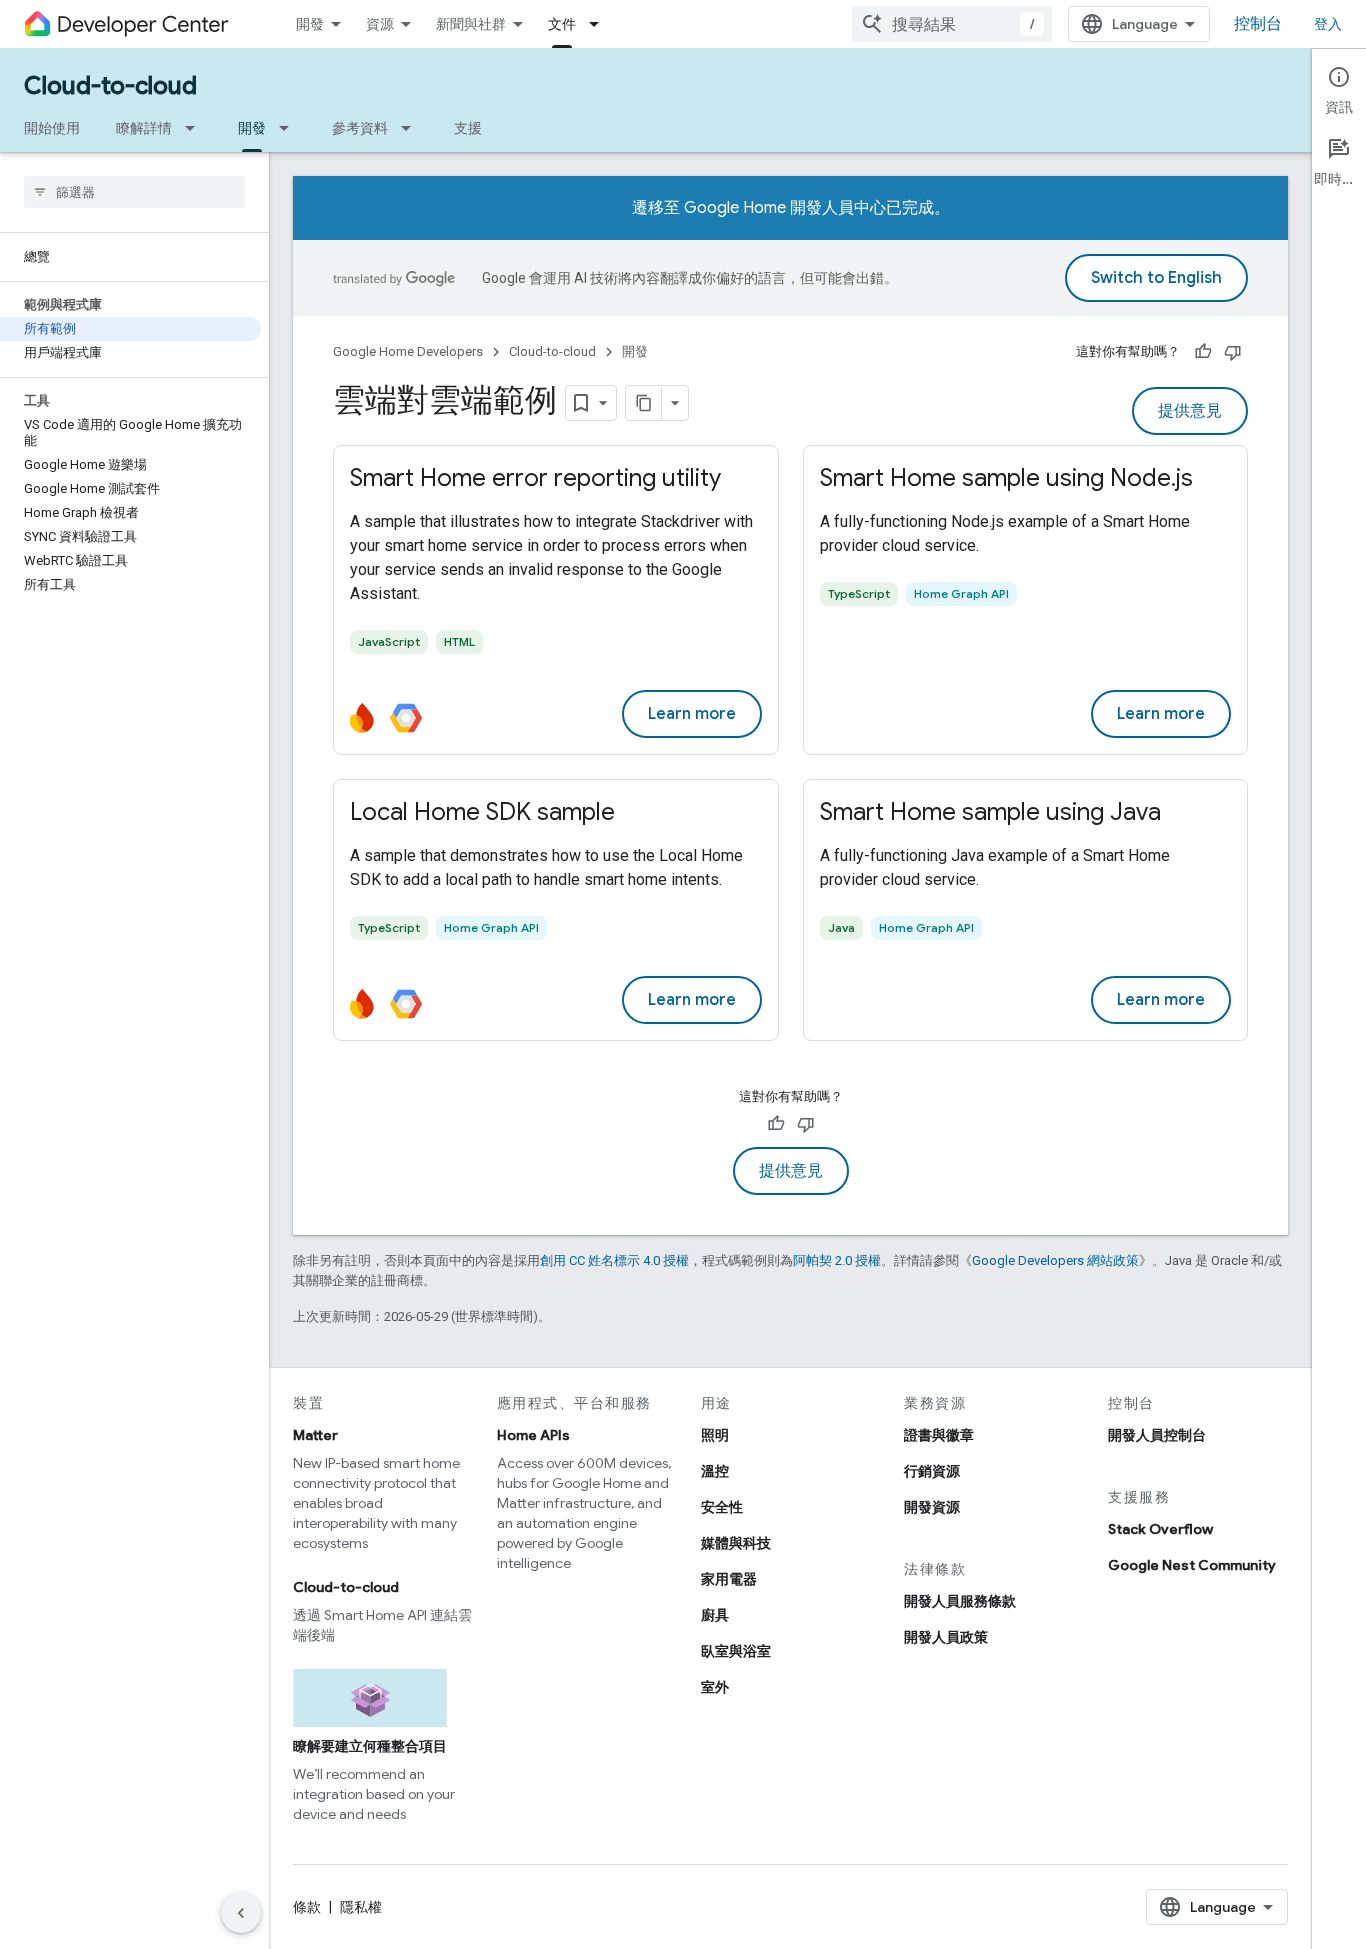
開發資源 (932, 1507)
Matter (315, 1435)
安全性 (722, 1507)
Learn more (692, 714)
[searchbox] (134, 192)
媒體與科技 (736, 1543)
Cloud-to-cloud (110, 86)
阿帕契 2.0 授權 (837, 1260)
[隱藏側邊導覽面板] (241, 1913)
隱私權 (361, 1907)
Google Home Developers (408, 351)
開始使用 (52, 128)
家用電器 (729, 1579)
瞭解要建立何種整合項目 (370, 1746)
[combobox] (952, 24)
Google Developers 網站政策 (1055, 1260)
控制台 (1258, 24)
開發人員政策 (946, 1637)
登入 (1328, 24)
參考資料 (360, 128)
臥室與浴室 (736, 1651)
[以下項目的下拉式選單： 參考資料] (412, 128)
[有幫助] (1203, 352)
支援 (468, 128)
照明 (715, 1435)
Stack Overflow (1160, 1529)
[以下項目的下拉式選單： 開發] (290, 128)
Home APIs (533, 1435)
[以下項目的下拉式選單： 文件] (600, 24)
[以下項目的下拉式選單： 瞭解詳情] (196, 128)
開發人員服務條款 (960, 1601)
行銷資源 (932, 1471)
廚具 (715, 1615)
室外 (715, 1687)
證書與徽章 (939, 1435)
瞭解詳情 (144, 128)
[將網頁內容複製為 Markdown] (644, 403)
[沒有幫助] (1233, 352)
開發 (310, 24)
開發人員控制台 (1157, 1435)
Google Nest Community (1192, 1565)
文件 (562, 24)
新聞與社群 (471, 24)
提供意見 (1190, 411)
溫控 (715, 1471)
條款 (307, 1907)
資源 (380, 24)
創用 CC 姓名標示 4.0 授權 (614, 1260)
